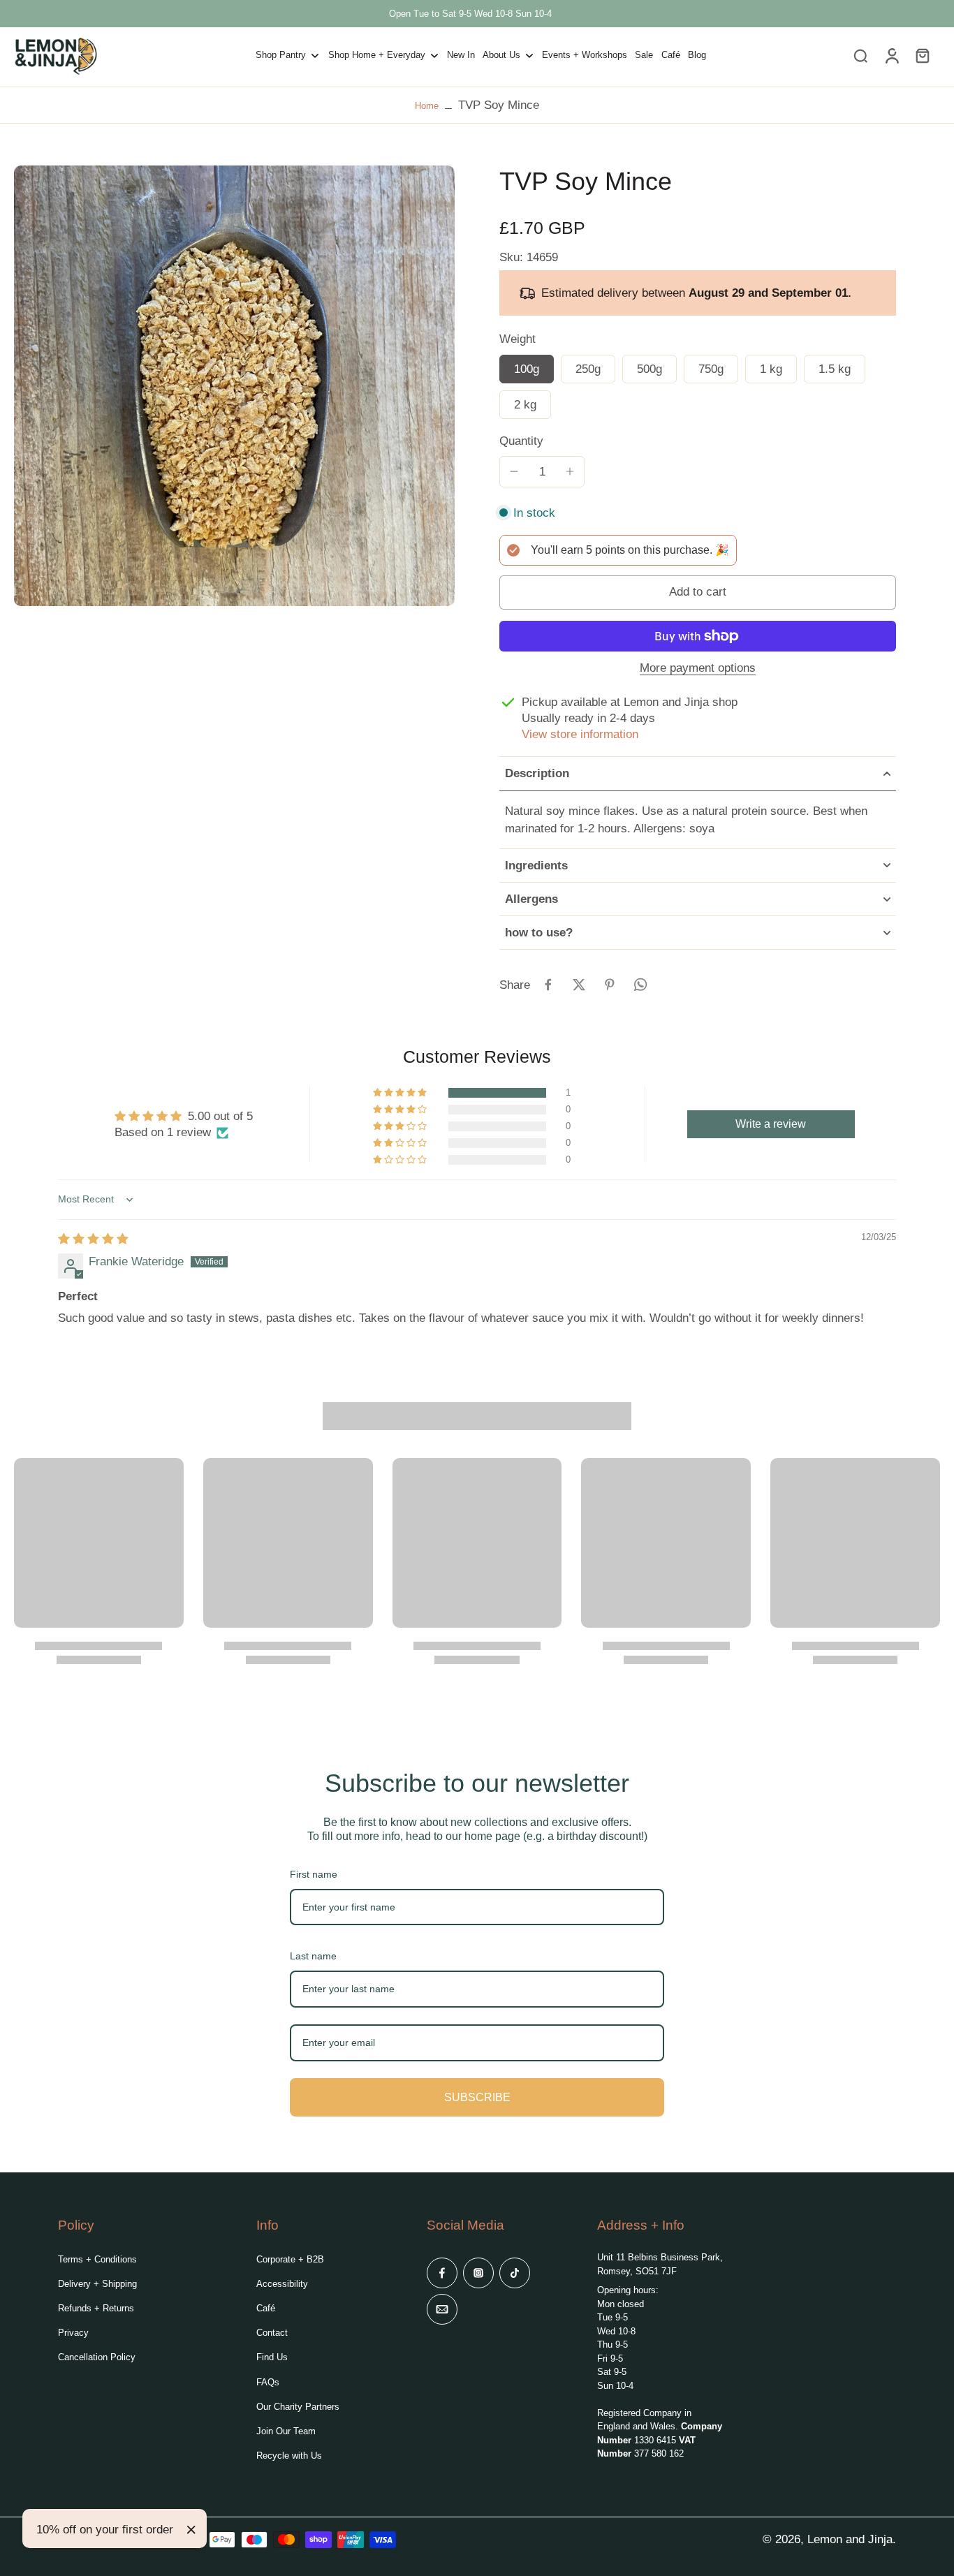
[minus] (514, 471)
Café (266, 2308)
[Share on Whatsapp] (640, 985)
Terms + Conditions (97, 2259)
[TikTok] (515, 2273)
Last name (313, 1956)
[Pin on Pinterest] (610, 985)
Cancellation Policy (97, 2357)
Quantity (521, 441)
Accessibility (282, 2284)
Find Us (272, 2357)
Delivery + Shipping (97, 2284)
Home (427, 106)
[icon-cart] (922, 55)
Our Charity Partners (298, 2407)
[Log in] (891, 56)
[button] (698, 593)
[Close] (191, 2530)
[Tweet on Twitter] (579, 985)
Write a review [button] (771, 1124)
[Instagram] (478, 2273)
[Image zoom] (234, 386)
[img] (93, 1239)
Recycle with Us (289, 2456)
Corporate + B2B (290, 2259)
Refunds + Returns (96, 2308)
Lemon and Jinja (850, 2539)
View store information (580, 734)
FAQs (268, 2382)
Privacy (73, 2333)
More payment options (698, 669)
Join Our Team (286, 2431)
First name (314, 1874)
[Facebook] (442, 2273)
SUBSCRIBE (477, 2097)
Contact (272, 2333)
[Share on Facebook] (548, 985)
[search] (860, 55)
